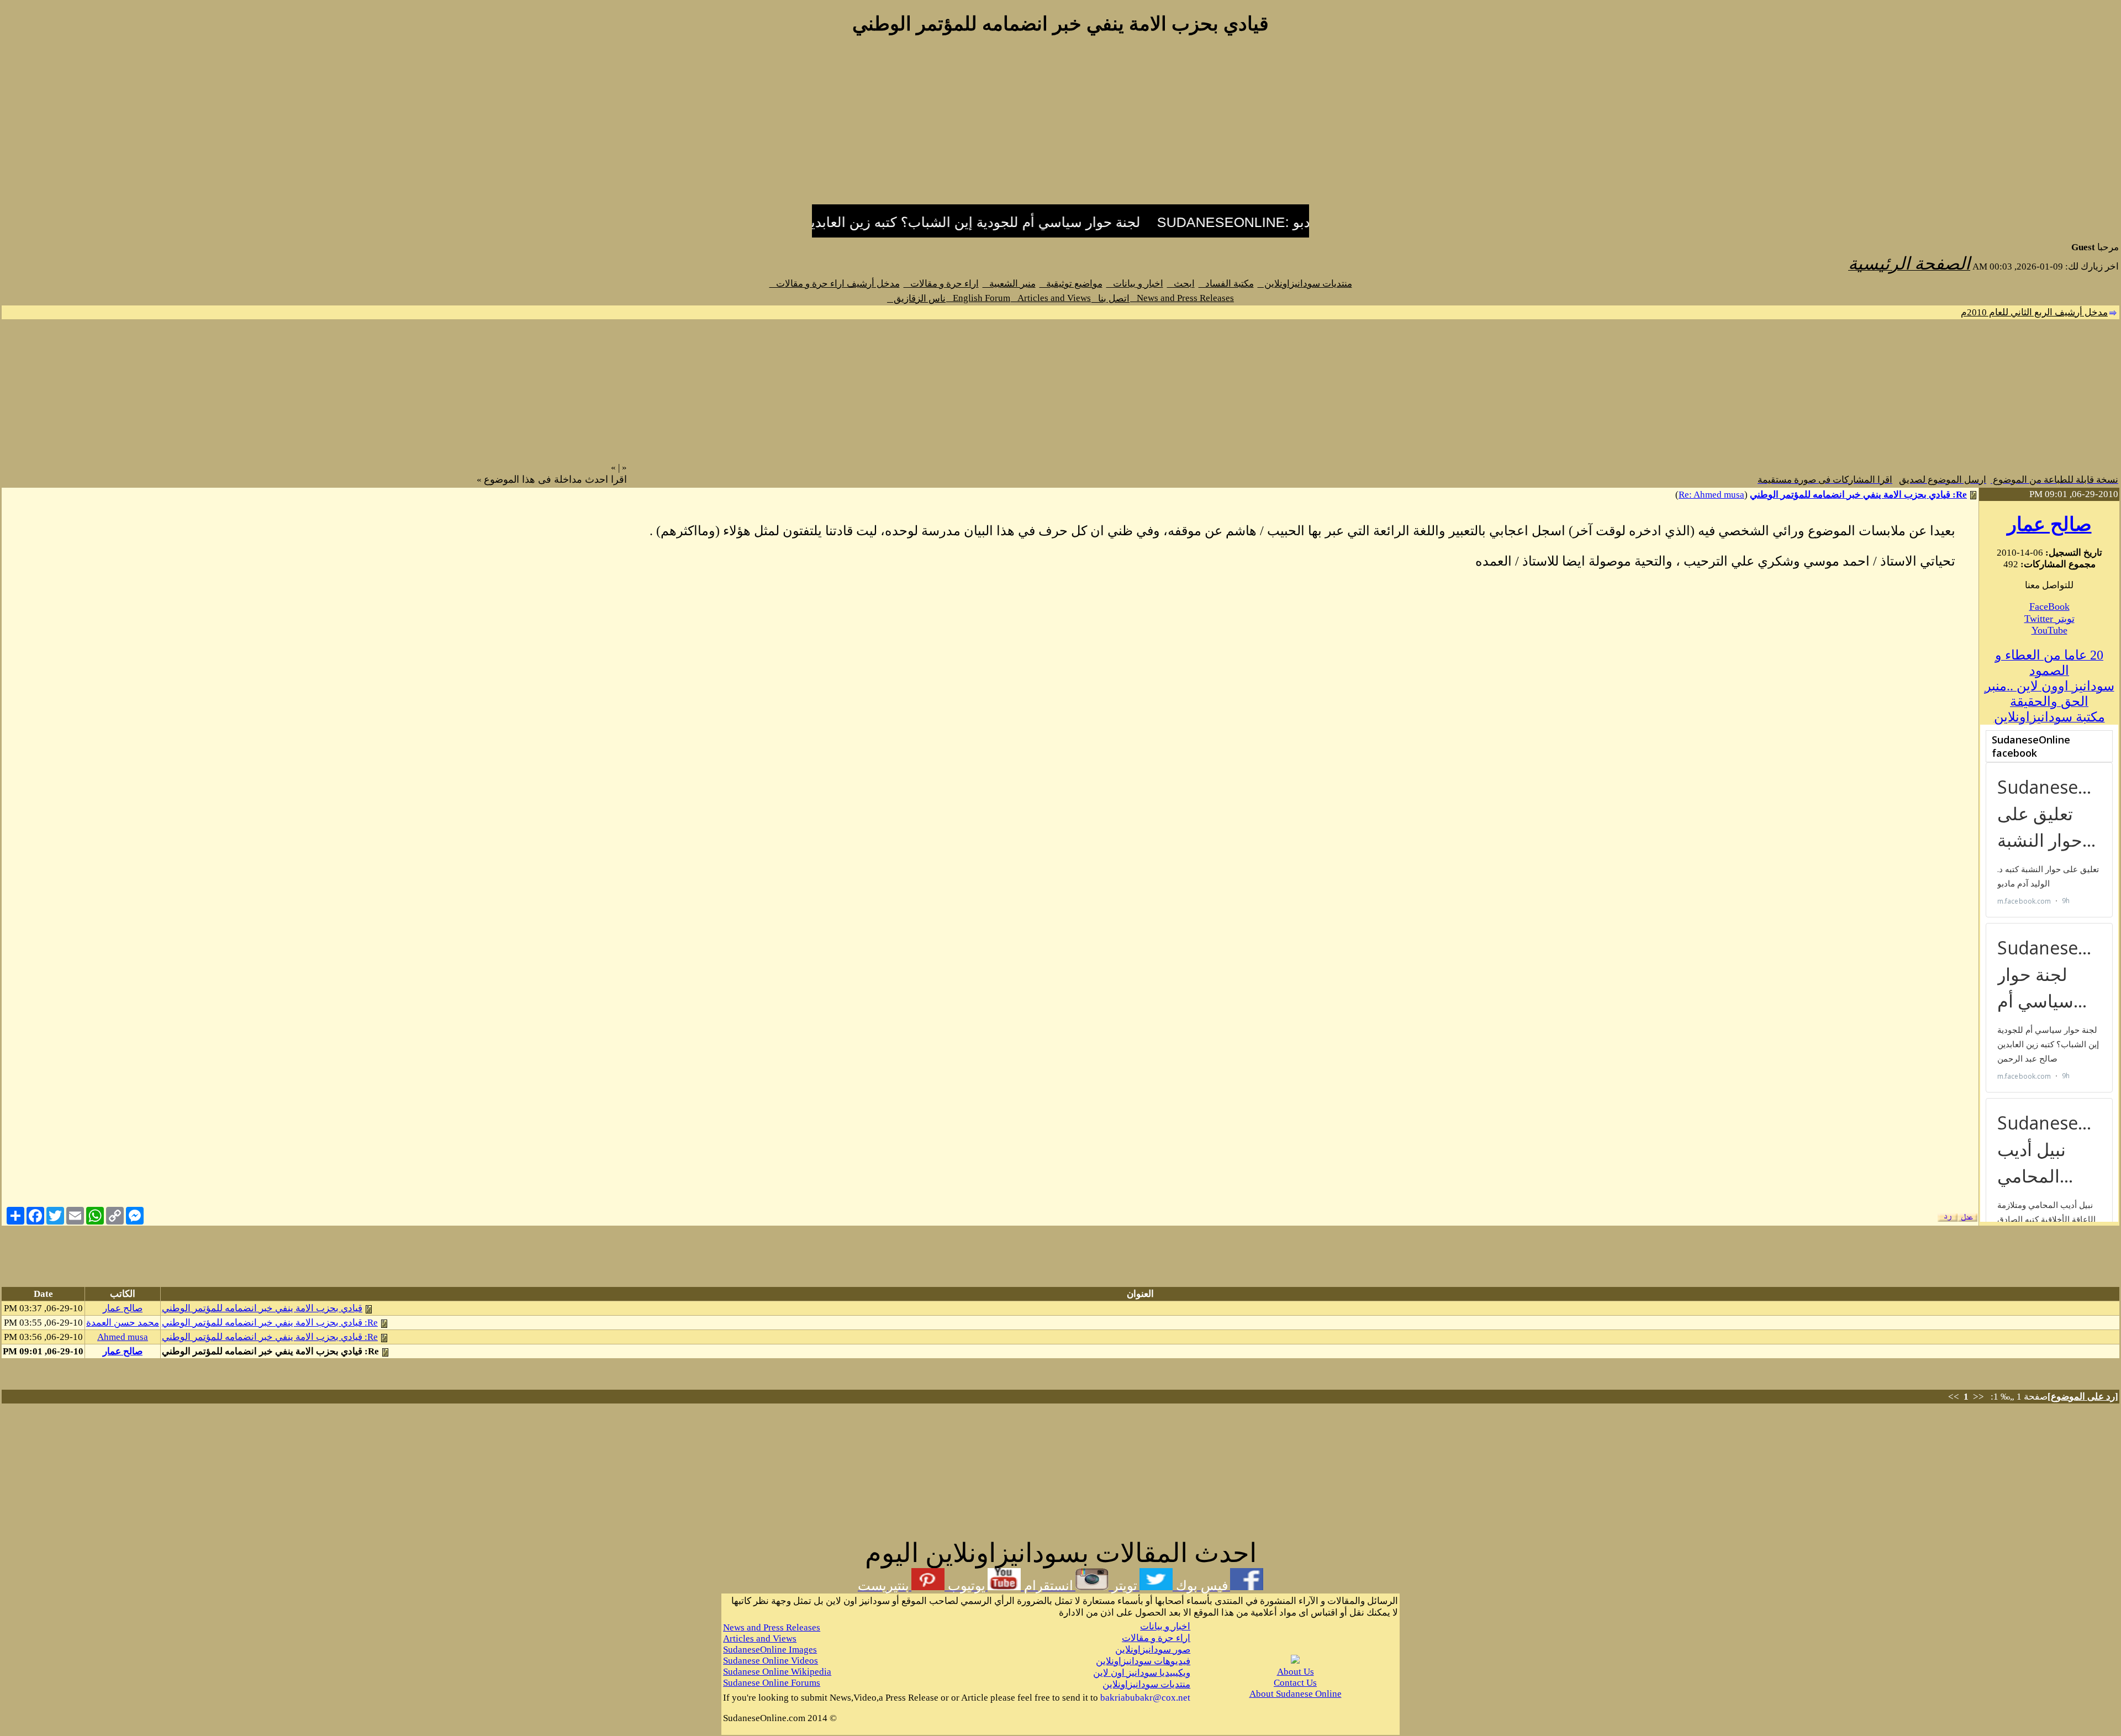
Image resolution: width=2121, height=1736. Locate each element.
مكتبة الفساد (1226, 284)
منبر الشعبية (1009, 284)
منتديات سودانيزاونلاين (1305, 284)
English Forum (978, 298)
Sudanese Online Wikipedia (777, 1672)
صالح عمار (2049, 524)
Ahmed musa (123, 1337)
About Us (1296, 1672)
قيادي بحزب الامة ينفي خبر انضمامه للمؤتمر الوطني (262, 1308)
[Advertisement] (1060, 126)
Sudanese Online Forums (772, 1683)
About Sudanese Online (1296, 1694)
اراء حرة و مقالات (941, 284)
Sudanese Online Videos (771, 1661)
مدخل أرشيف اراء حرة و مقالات (835, 284)
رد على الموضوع (2083, 1397)
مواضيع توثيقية (1071, 284)
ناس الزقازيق (916, 299)
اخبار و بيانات (1135, 284)
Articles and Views (1051, 298)
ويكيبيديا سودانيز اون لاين (1142, 1673)
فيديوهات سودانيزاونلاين (1143, 1661)
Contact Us (1295, 1683)
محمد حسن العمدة (123, 1323)
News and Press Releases (1182, 298)
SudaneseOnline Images (770, 1650)
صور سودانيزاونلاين (1153, 1650)
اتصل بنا (1110, 299)
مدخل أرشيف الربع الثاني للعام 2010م (2034, 312)
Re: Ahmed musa (1711, 495)
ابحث (1181, 284)
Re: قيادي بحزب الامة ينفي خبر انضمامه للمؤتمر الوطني (1858, 495)
